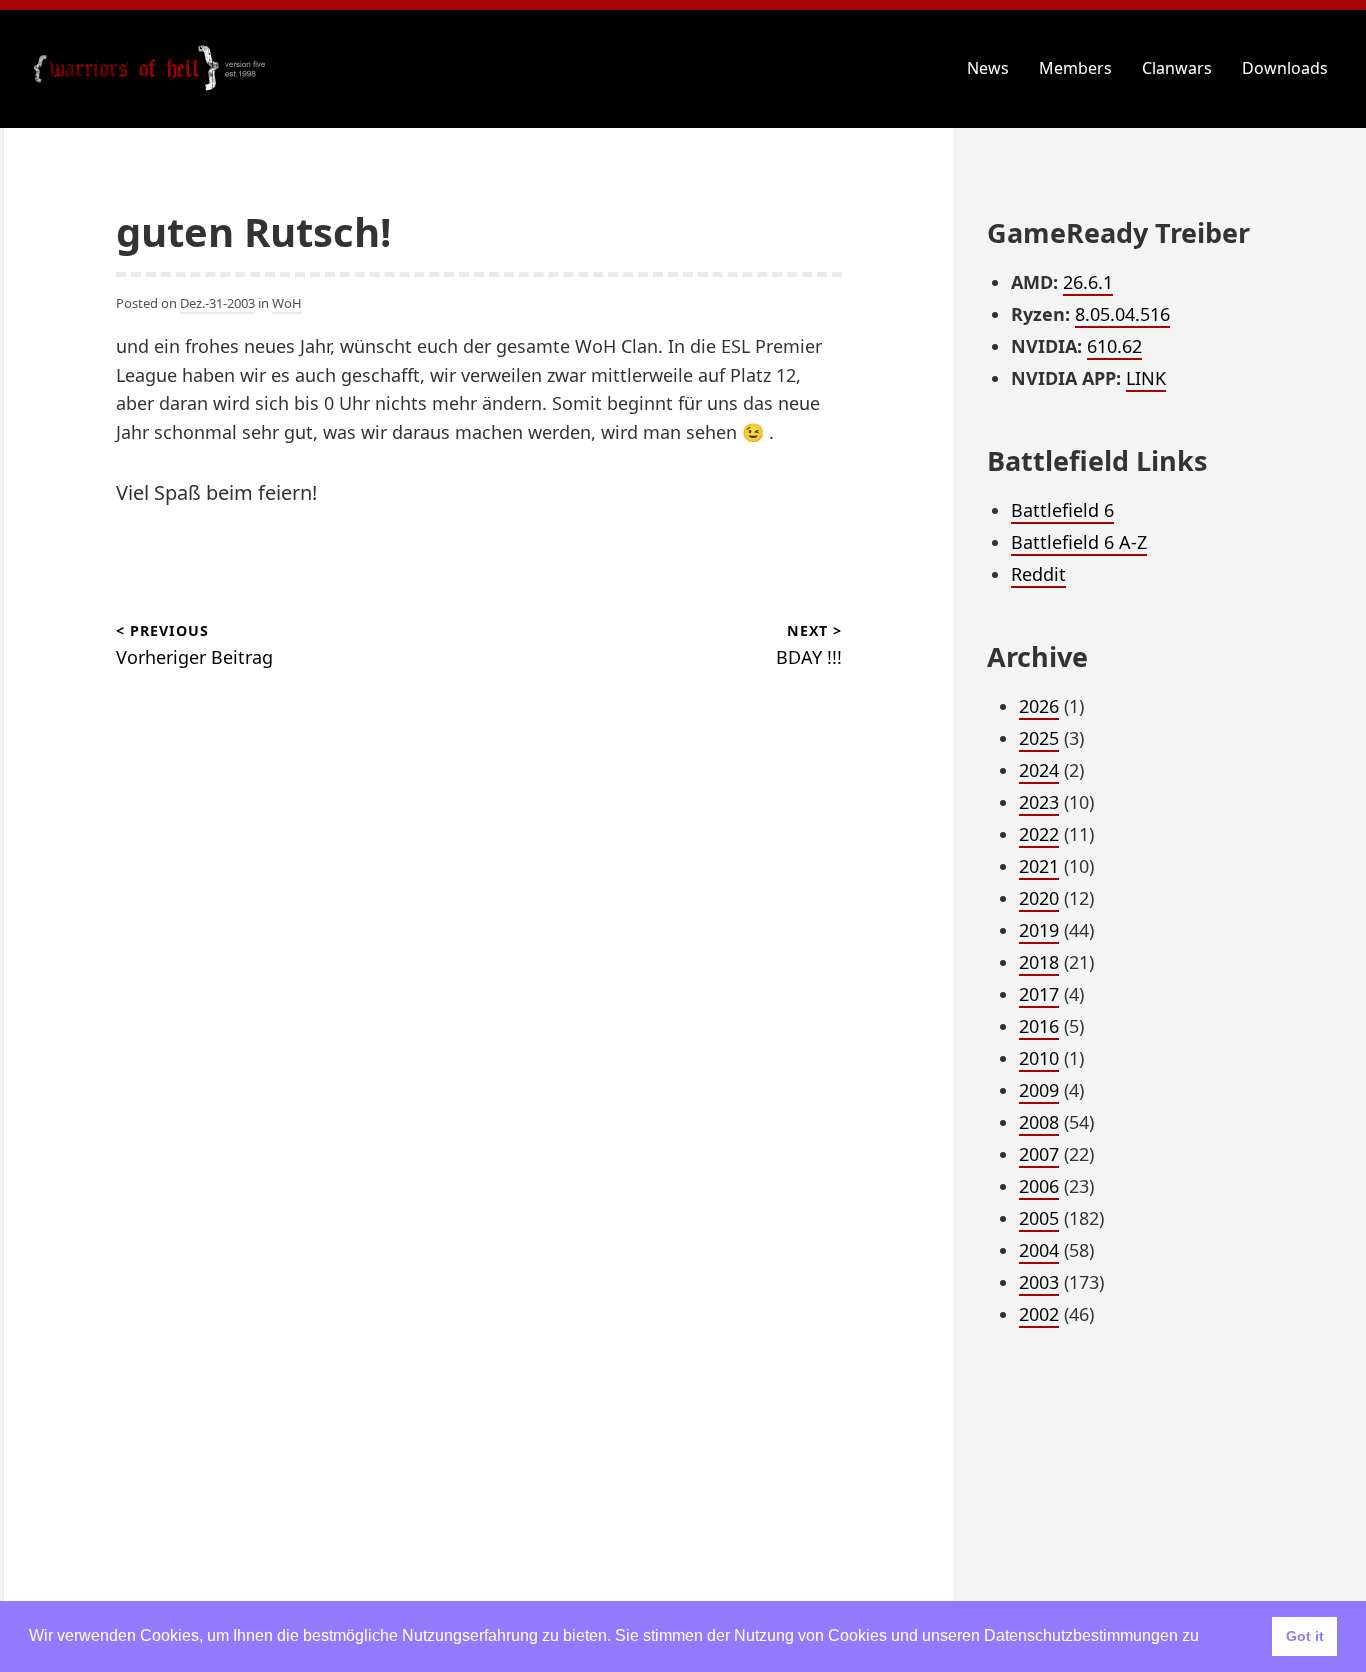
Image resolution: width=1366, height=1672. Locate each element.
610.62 (1114, 346)
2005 (1039, 1218)
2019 (1039, 930)
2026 (1039, 706)
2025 (1039, 738)
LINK (1146, 378)
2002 (1039, 1314)
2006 (1039, 1186)
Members (1075, 68)
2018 (1039, 962)
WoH (287, 303)
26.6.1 (1088, 282)
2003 (1039, 1282)
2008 (1039, 1122)
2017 (1039, 994)
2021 (1039, 866)
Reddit (1038, 574)
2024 (1039, 770)
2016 (1039, 1026)
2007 (1039, 1154)
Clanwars (1177, 68)
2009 (1039, 1090)
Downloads (1285, 68)
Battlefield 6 (1062, 510)
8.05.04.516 (1122, 314)
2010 (1039, 1058)
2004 (1039, 1250)
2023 (1039, 802)
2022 (1039, 834)
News (988, 68)
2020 (1039, 898)
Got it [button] (1305, 1636)
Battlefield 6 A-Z (1079, 542)
